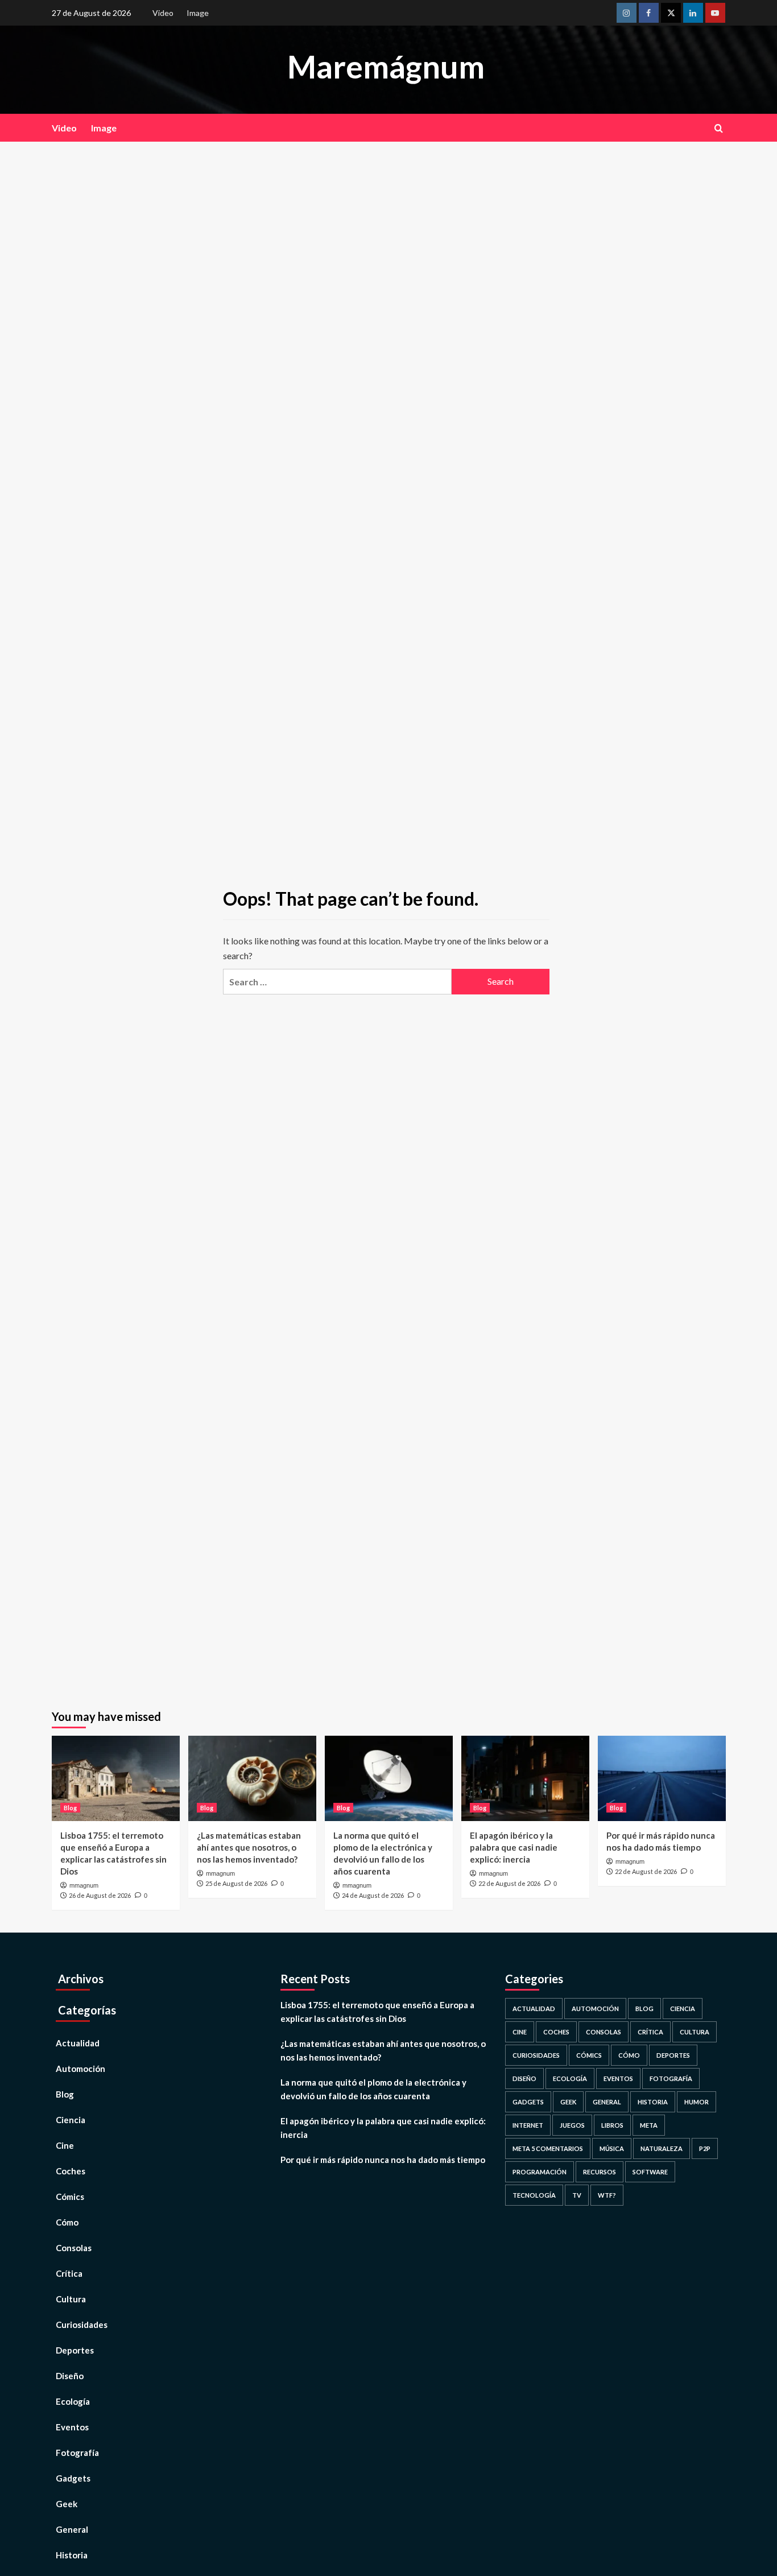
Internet (528, 2125)
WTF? (607, 2195)
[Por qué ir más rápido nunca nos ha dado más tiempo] (662, 1778)
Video (163, 13)
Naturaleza (662, 2148)
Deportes (75, 2350)
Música (612, 2148)
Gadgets (73, 2478)
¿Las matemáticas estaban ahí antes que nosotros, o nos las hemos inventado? (249, 1847)
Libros (612, 2125)
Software (650, 2172)
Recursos (600, 2172)
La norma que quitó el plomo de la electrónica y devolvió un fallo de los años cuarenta (373, 2089)
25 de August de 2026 (236, 1883)
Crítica (69, 2273)
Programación (540, 2172)
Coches (71, 2171)
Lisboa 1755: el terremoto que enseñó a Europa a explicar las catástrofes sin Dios (377, 2012)
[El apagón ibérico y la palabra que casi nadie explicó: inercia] (525, 1778)
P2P (705, 2148)
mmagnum (84, 1885)
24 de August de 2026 (373, 1895)
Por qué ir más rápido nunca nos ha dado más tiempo (383, 2160)
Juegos (572, 2125)
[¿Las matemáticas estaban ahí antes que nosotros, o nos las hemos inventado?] (252, 1778)
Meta (649, 2125)
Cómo (67, 2222)
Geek (67, 2504)
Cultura (71, 2299)
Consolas (74, 2248)
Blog (70, 1808)
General (72, 2529)
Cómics (70, 2197)
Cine (65, 2145)
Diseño (70, 2376)
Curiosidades (82, 2325)
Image (198, 13)
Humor (697, 2102)
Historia (72, 2555)
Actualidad (78, 2043)
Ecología (73, 2401)
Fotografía (77, 2453)
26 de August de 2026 (100, 1895)
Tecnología (534, 2195)
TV (577, 2195)
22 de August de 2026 (509, 1883)
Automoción (80, 2069)
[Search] (719, 128)
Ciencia (71, 2120)
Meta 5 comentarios (548, 2148)
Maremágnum (386, 67)
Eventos (72, 2427)
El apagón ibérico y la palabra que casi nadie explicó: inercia (514, 1847)
